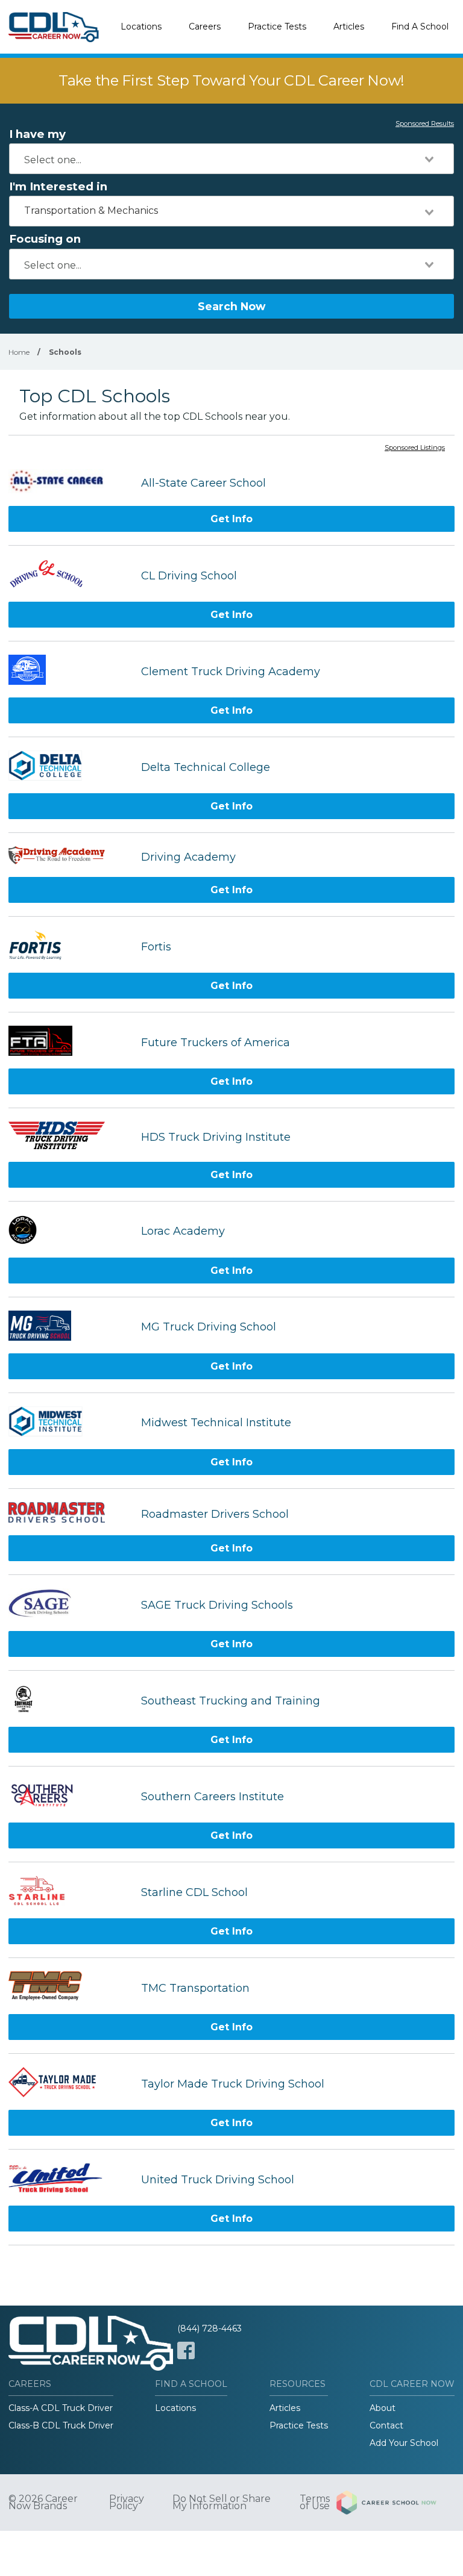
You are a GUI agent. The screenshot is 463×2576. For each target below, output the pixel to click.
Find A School (420, 27)
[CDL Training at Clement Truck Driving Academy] (69, 671)
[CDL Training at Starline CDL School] (69, 1892)
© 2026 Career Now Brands (43, 2503)
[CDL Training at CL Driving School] (69, 575)
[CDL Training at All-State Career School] (69, 483)
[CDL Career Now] (54, 27)
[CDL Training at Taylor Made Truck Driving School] (69, 2084)
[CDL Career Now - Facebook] (186, 2350)
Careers (205, 27)
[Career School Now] (395, 2503)
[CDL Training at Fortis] (69, 947)
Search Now (231, 306)
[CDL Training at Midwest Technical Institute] (69, 1423)
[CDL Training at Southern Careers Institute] (69, 1796)
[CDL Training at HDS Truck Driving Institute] (69, 1137)
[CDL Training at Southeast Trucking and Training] (69, 1701)
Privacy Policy (127, 2503)
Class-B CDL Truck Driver (61, 2425)
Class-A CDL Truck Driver (61, 2408)
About (383, 2408)
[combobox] (231, 159)
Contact (386, 2425)
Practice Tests (277, 27)
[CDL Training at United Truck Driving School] (69, 2179)
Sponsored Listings (415, 448)
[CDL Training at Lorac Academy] (69, 1231)
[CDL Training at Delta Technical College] (69, 767)
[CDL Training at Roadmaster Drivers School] (69, 1514)
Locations (141, 27)
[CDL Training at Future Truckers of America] (69, 1042)
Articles (349, 27)
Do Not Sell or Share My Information (222, 2503)
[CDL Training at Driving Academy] (69, 857)
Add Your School (404, 2443)
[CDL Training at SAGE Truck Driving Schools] (69, 1605)
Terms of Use (315, 2503)
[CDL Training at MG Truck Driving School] (69, 1327)
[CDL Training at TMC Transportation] (69, 1988)
